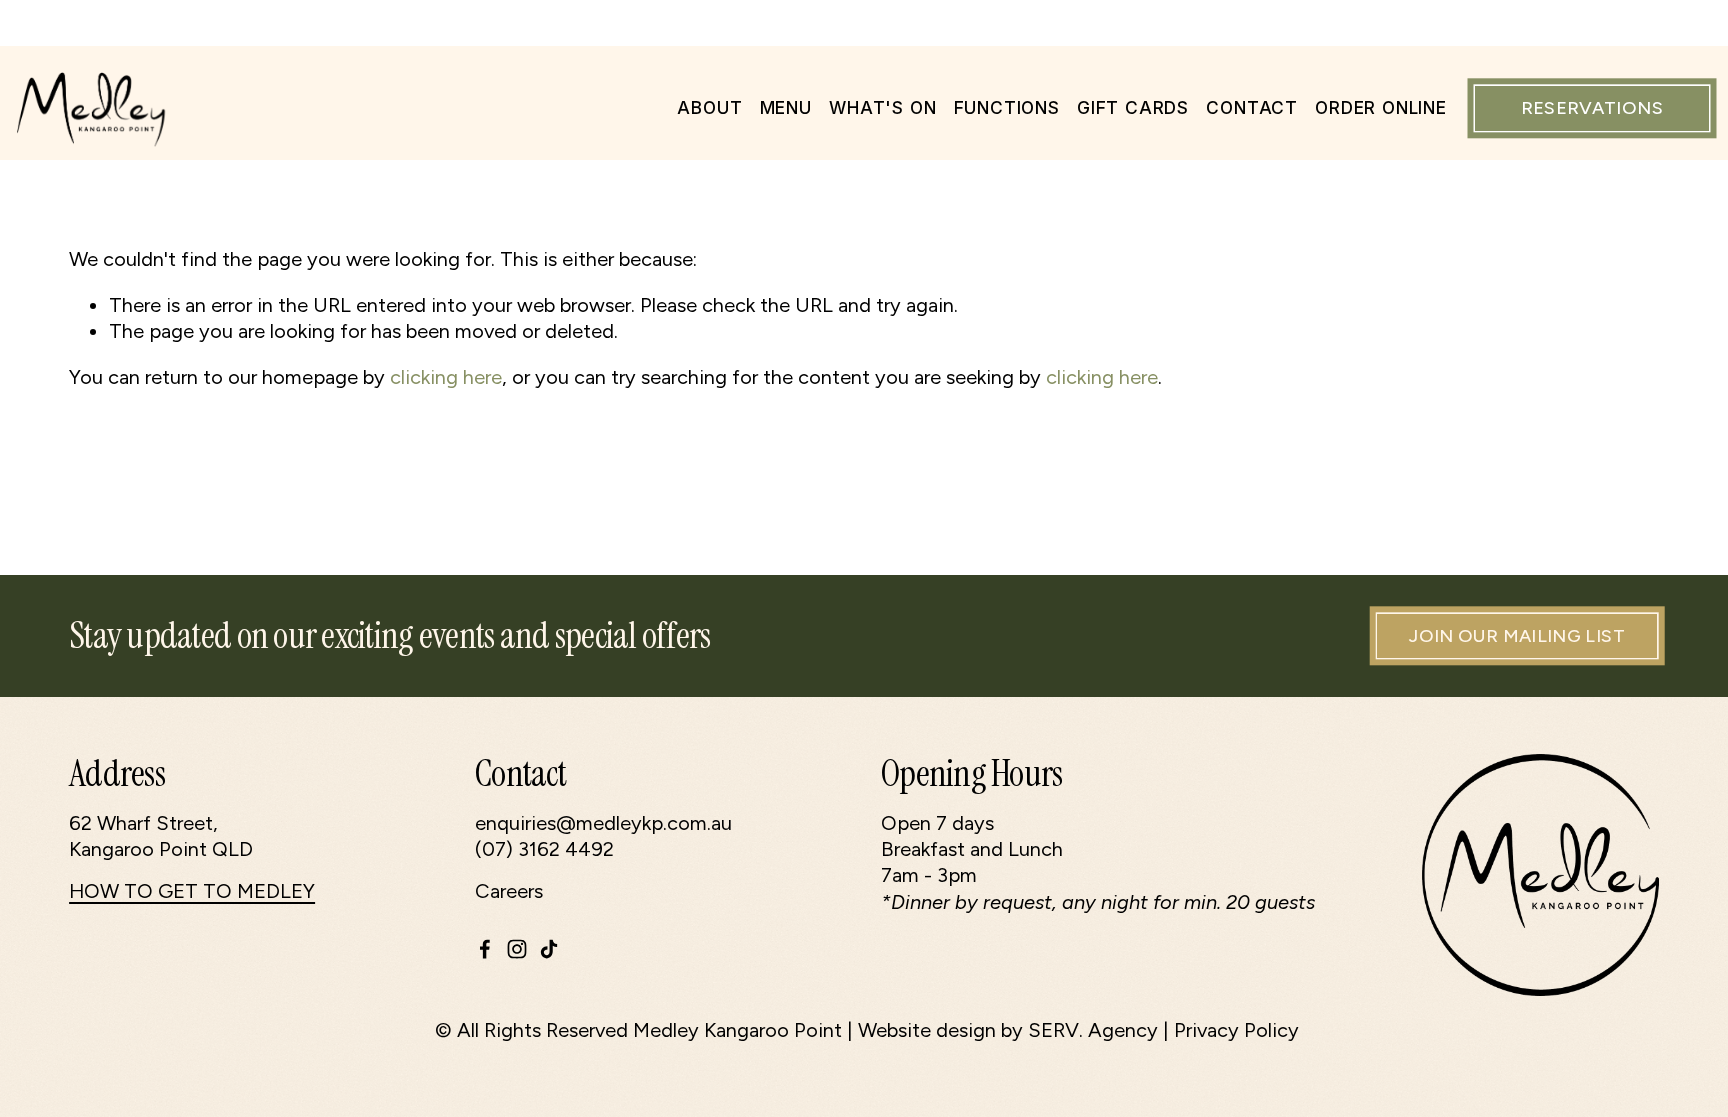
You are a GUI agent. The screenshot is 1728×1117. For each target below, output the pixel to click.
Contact (1252, 107)
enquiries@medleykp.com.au (603, 823)
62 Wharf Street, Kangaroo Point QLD (161, 836)
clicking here (446, 377)
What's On (882, 107)
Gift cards (1133, 107)
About (709, 107)
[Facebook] (485, 949)
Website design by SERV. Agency (1008, 1030)
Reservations (1592, 108)
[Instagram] (517, 949)
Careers (509, 891)
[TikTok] (549, 949)
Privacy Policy (1236, 1030)
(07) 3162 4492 (544, 849)
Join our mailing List (1517, 636)
